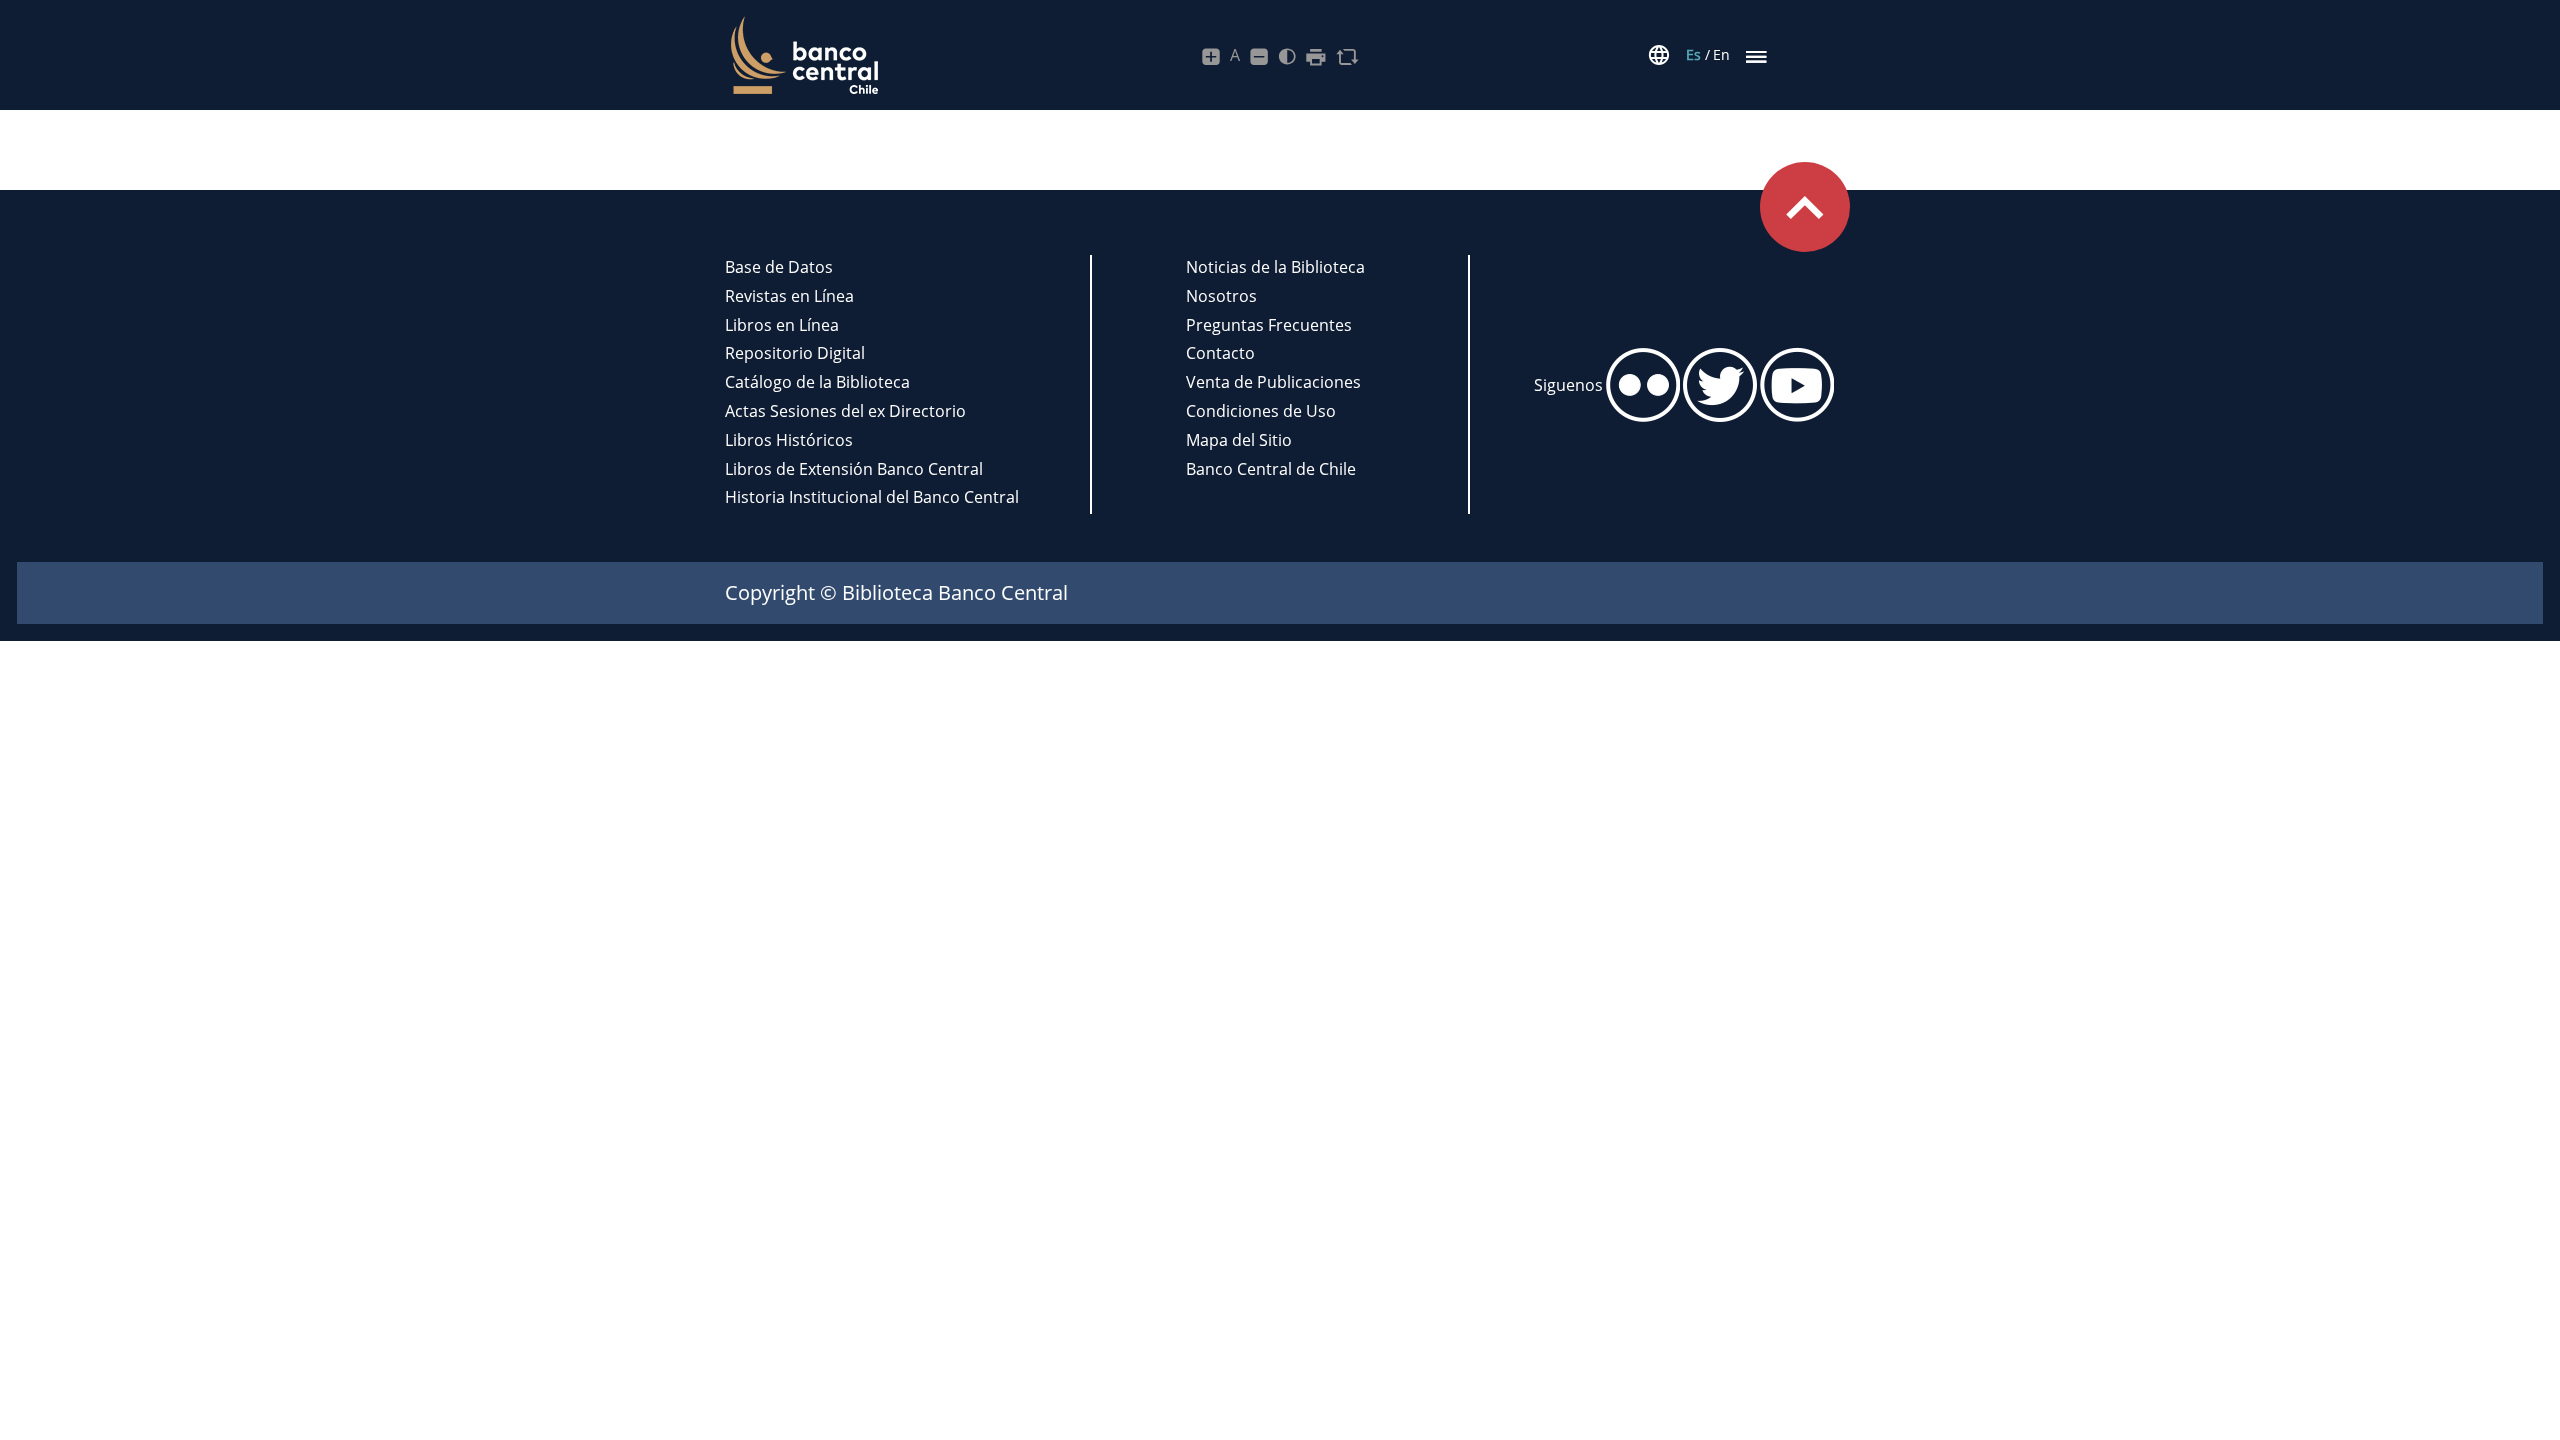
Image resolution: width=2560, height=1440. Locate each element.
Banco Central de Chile (1271, 469)
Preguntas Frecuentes (1269, 325)
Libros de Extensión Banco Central (854, 469)
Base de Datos (779, 267)
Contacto (1220, 353)
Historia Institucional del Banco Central (872, 497)
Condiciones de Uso (1261, 411)
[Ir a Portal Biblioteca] (801, 55)
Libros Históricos (789, 440)
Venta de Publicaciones (1273, 382)
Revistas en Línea (789, 296)
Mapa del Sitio (1239, 440)
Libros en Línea (782, 325)
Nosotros (1221, 296)
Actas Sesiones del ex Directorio (845, 411)
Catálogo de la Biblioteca (817, 382)
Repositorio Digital (795, 353)
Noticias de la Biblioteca (1275, 267)
